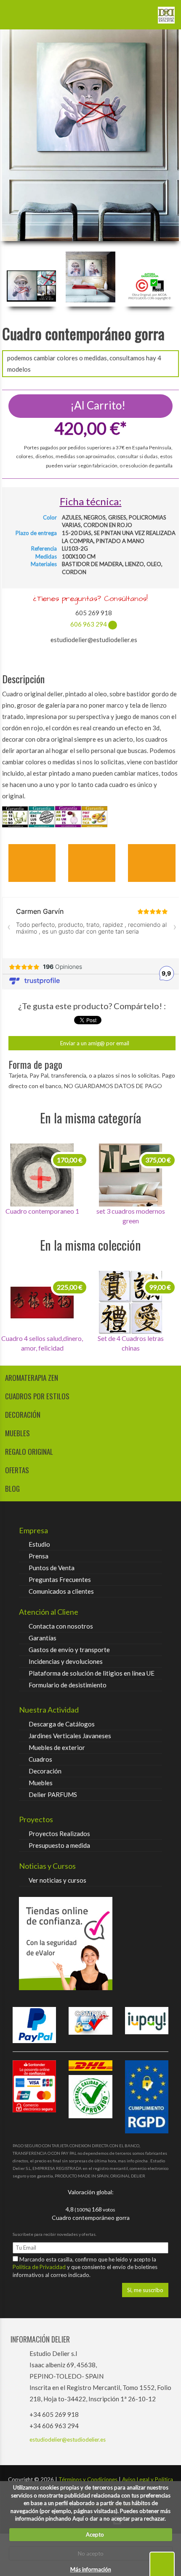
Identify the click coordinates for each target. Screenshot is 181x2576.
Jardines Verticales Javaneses (70, 1736)
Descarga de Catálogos (62, 1724)
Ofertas (17, 1470)
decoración (23, 1415)
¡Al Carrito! (97, 405)
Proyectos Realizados (59, 1834)
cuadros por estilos (37, 1396)
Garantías (43, 1638)
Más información (91, 2569)
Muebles (41, 1783)
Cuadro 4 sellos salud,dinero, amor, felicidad (42, 1343)
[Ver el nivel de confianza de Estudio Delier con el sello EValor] (90, 1944)
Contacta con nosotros (61, 1626)
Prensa (39, 1556)
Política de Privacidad (40, 2267)
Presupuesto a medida (59, 1845)
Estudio (39, 1544)
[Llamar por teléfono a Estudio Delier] (141, 12)
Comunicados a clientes (61, 1591)
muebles (17, 1433)
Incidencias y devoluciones (66, 1661)
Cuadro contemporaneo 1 (42, 1211)
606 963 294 (89, 624)
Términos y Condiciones (88, 2479)
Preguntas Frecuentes (60, 1579)
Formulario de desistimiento (68, 1685)
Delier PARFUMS (53, 1794)
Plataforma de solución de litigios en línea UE (92, 1673)
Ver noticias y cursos (57, 1880)
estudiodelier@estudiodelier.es (68, 2440)
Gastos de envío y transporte (69, 1650)
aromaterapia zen (32, 1378)
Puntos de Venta (52, 1568)
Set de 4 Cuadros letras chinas (131, 1343)
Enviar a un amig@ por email (94, 1043)
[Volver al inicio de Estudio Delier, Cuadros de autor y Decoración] (166, 12)
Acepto (93, 2534)
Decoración (45, 1771)
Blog (12, 1489)
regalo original (29, 1452)
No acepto (91, 2553)
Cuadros (40, 1759)
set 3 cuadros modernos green (131, 1216)
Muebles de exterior (57, 1747)
